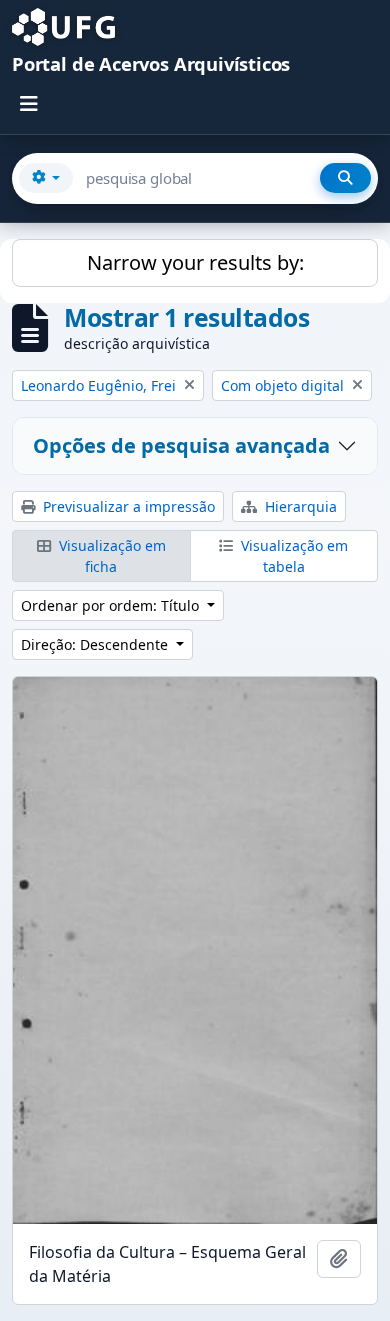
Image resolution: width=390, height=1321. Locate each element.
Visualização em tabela (292, 556)
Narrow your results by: (195, 262)
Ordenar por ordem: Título (112, 605)
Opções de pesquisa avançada (181, 445)
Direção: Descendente (96, 644)
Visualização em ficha (110, 556)
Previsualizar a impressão (127, 506)
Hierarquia (299, 506)
